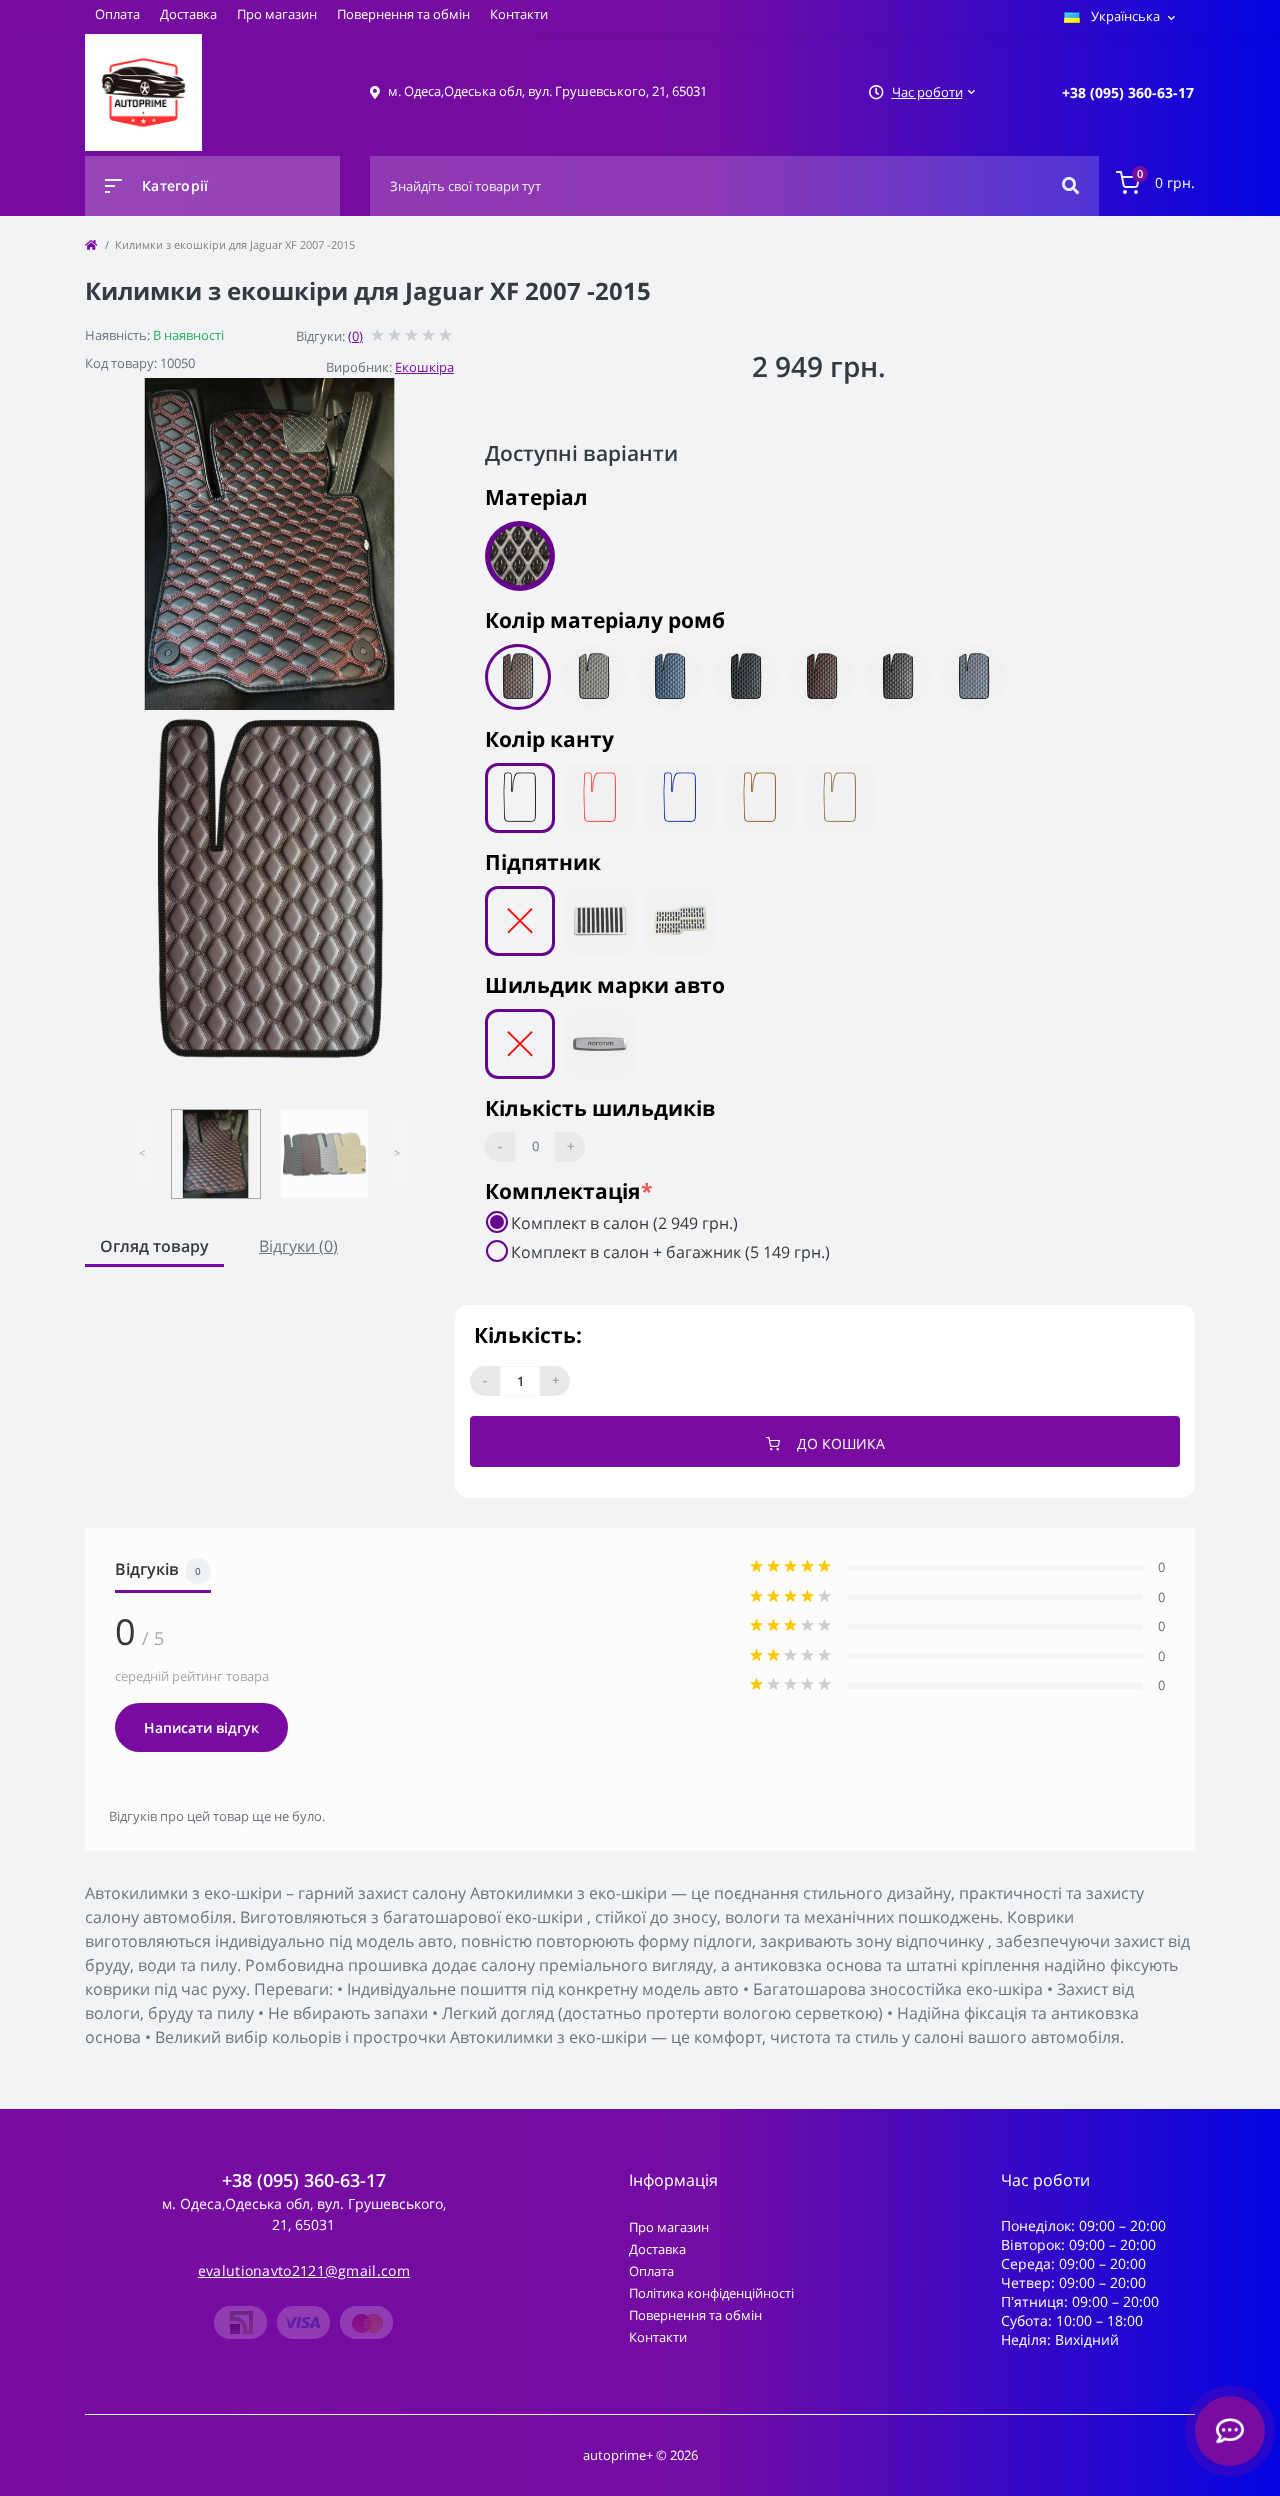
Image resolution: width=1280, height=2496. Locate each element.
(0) (355, 336)
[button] (1128, 92)
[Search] (1070, 186)
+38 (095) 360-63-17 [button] (304, 2180)
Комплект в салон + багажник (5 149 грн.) (670, 1252)
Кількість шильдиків (600, 1108)
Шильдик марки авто (605, 985)
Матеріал (536, 497)
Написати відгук (201, 1727)
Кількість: (528, 1335)
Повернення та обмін (403, 14)
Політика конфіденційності (711, 2293)
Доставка (188, 14)
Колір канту (549, 739)
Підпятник (543, 862)
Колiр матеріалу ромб (605, 620)
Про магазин (277, 14)
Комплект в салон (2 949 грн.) (624, 1223)
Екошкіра (424, 367)
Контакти (519, 14)
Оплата (117, 14)
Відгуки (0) (298, 1246)
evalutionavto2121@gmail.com (304, 2270)
